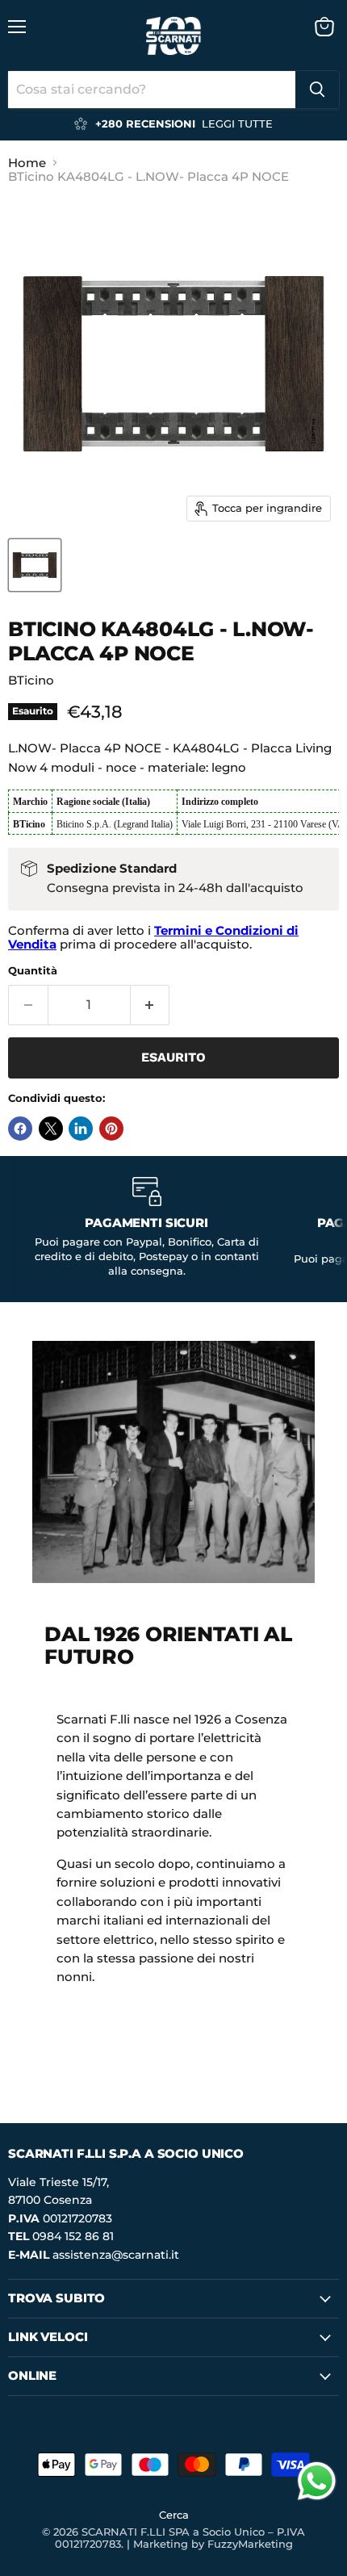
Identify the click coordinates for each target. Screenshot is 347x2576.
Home (27, 163)
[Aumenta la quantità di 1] (151, 1005)
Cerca (174, 2515)
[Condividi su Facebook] (20, 1129)
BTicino (31, 680)
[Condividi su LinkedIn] (81, 1129)
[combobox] (152, 90)
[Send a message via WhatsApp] (317, 2481)
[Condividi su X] (51, 1129)
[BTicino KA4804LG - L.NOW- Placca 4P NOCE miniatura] (35, 565)
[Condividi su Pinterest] (111, 1129)
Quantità (33, 971)
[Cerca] (317, 90)
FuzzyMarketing (250, 2544)
